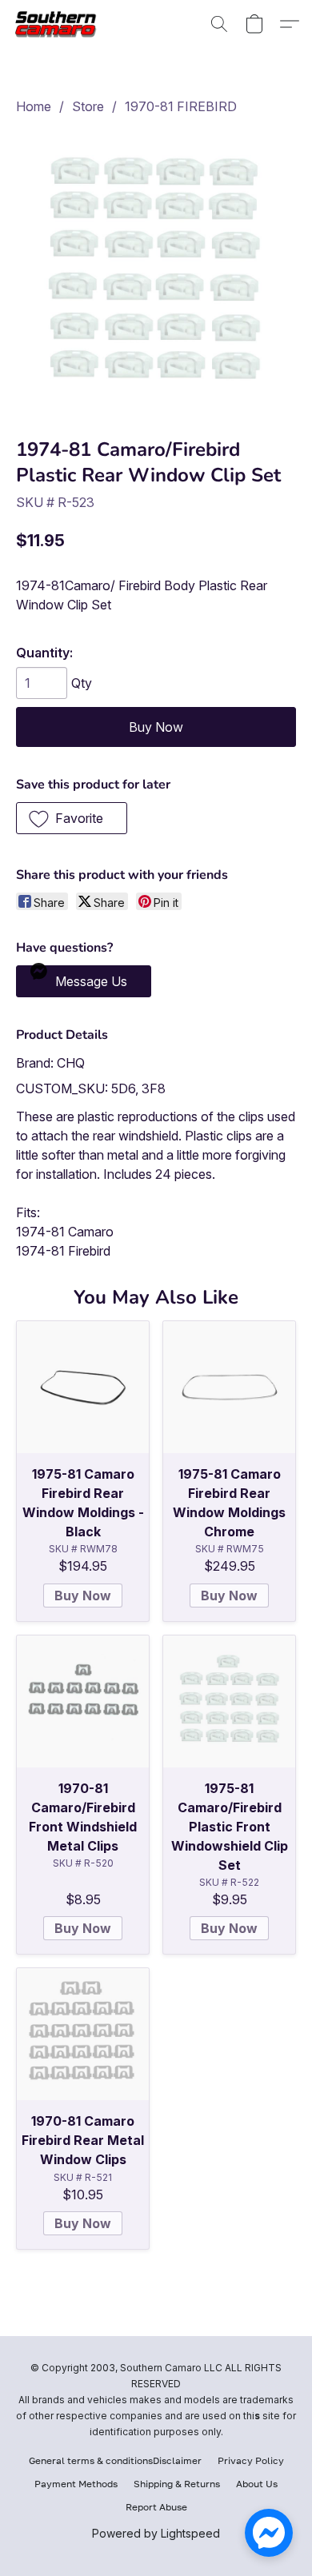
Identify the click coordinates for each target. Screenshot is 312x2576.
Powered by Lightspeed (156, 2533)
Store (88, 106)
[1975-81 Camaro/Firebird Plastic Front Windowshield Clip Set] (229, 1701)
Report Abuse (156, 2507)
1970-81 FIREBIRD (181, 106)
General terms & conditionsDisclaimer (115, 2460)
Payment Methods (76, 2484)
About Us (257, 2484)
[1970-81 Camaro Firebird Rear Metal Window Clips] (83, 2034)
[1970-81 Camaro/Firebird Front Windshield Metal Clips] (83, 1701)
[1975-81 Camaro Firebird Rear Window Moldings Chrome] (229, 1387)
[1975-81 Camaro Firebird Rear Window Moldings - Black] (83, 1387)
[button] (61, 24)
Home (34, 106)
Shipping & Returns (177, 2484)
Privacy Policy (251, 2460)
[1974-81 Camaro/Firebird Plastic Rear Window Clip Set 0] (156, 273)
